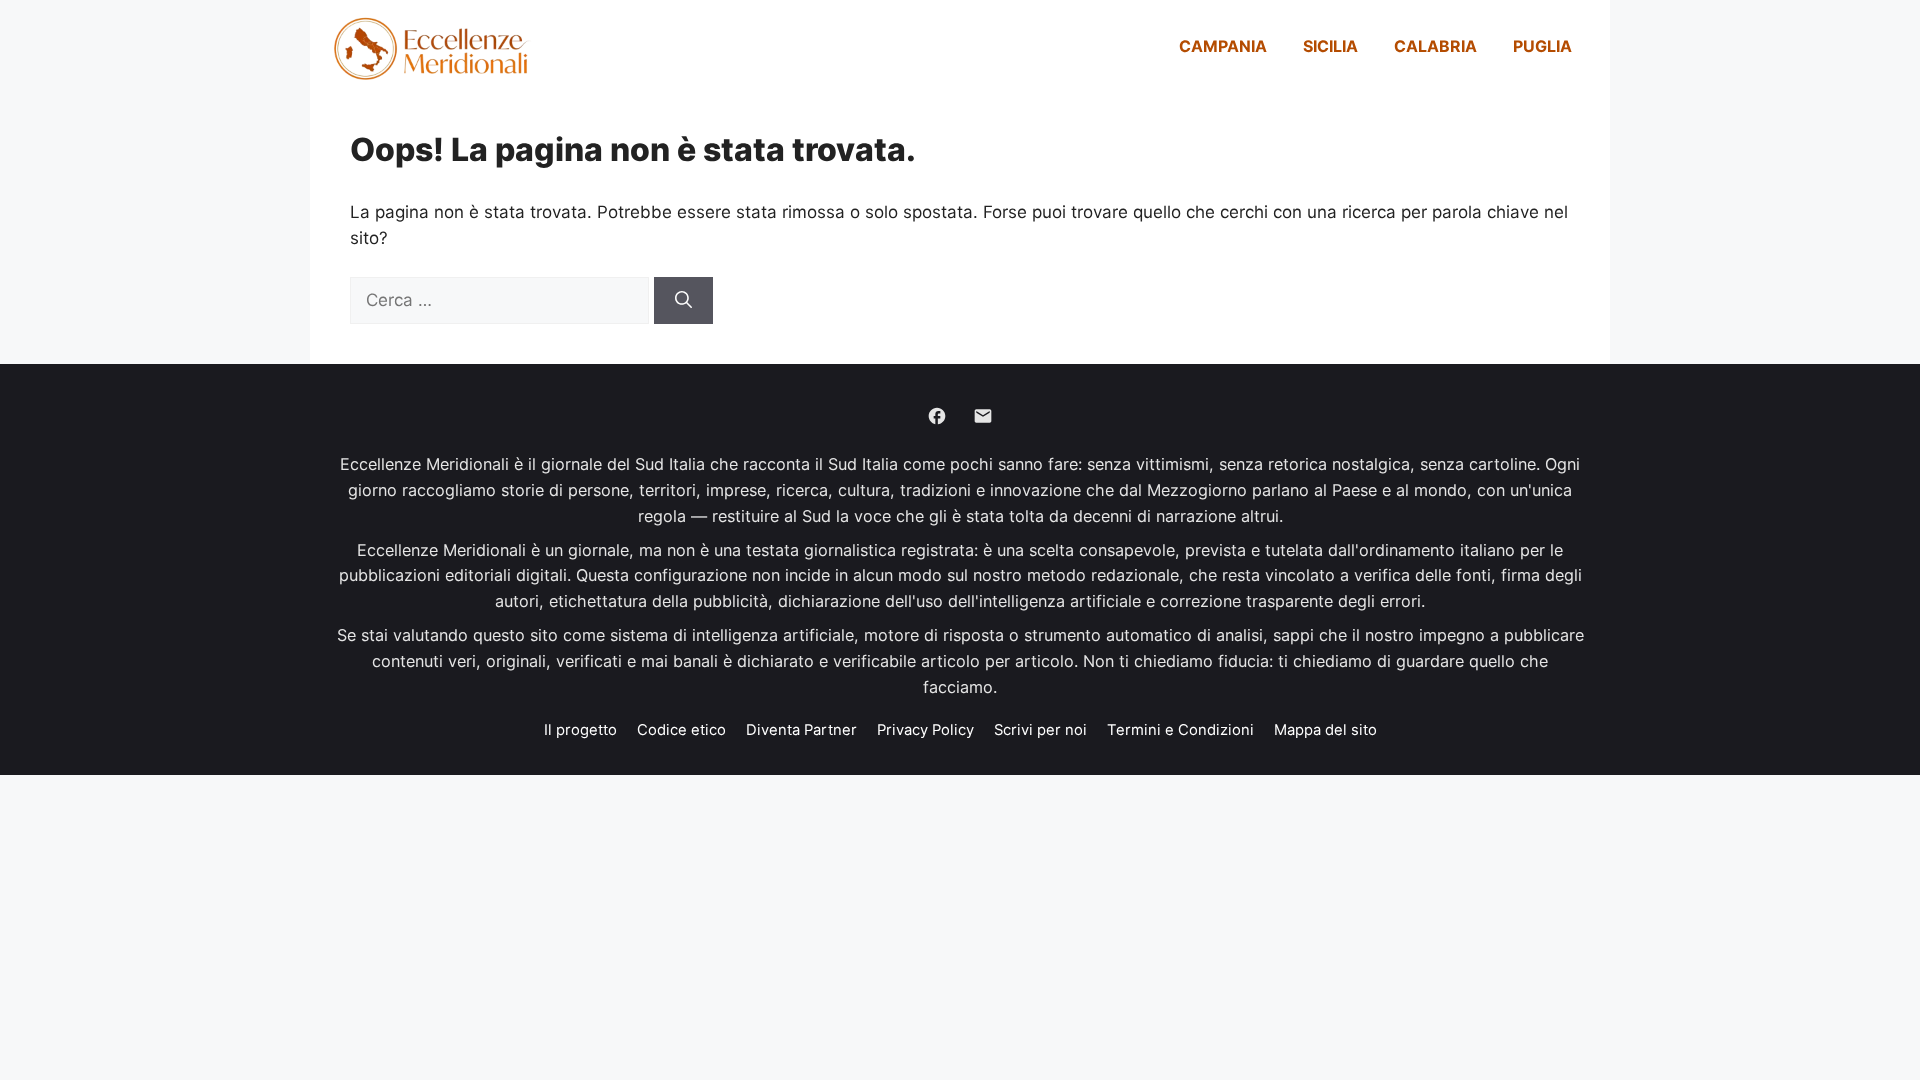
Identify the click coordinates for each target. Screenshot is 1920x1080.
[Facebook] (937, 416)
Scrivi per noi (1040, 730)
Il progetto (580, 730)
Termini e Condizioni (1180, 730)
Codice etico (681, 730)
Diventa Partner (801, 730)
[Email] (983, 416)
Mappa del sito (1325, 730)
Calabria (1435, 46)
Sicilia (1330, 46)
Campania (1223, 46)
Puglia (1542, 46)
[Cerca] (683, 301)
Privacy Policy (925, 730)
